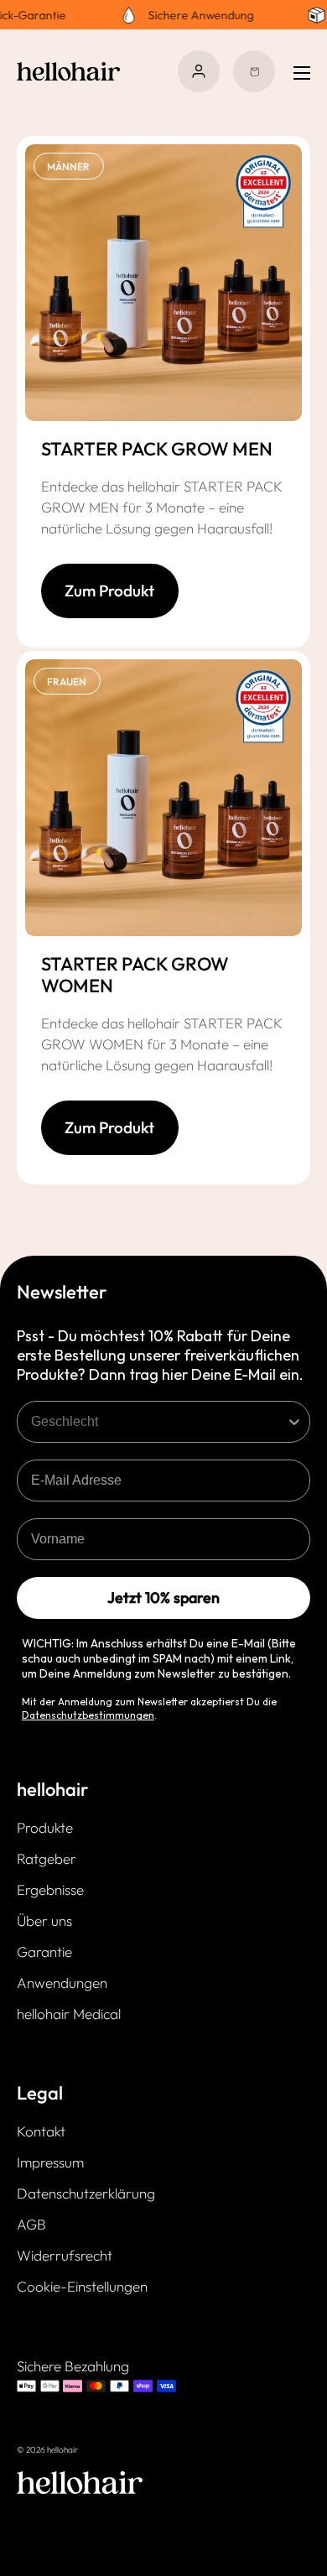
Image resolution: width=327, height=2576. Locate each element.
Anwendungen (62, 1983)
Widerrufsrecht (65, 2255)
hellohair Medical (69, 2014)
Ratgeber (47, 1858)
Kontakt (41, 2131)
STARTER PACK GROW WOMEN (135, 975)
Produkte (45, 1827)
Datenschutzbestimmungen (88, 1715)
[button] (254, 71)
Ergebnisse (50, 1889)
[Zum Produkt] (110, 613)
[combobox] (158, 1422)
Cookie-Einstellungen (82, 2286)
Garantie (44, 1952)
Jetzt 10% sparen (163, 1598)
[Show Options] (294, 1422)
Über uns (44, 1920)
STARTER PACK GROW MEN (157, 449)
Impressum (50, 2162)
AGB (31, 2224)
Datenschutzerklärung (86, 2193)
